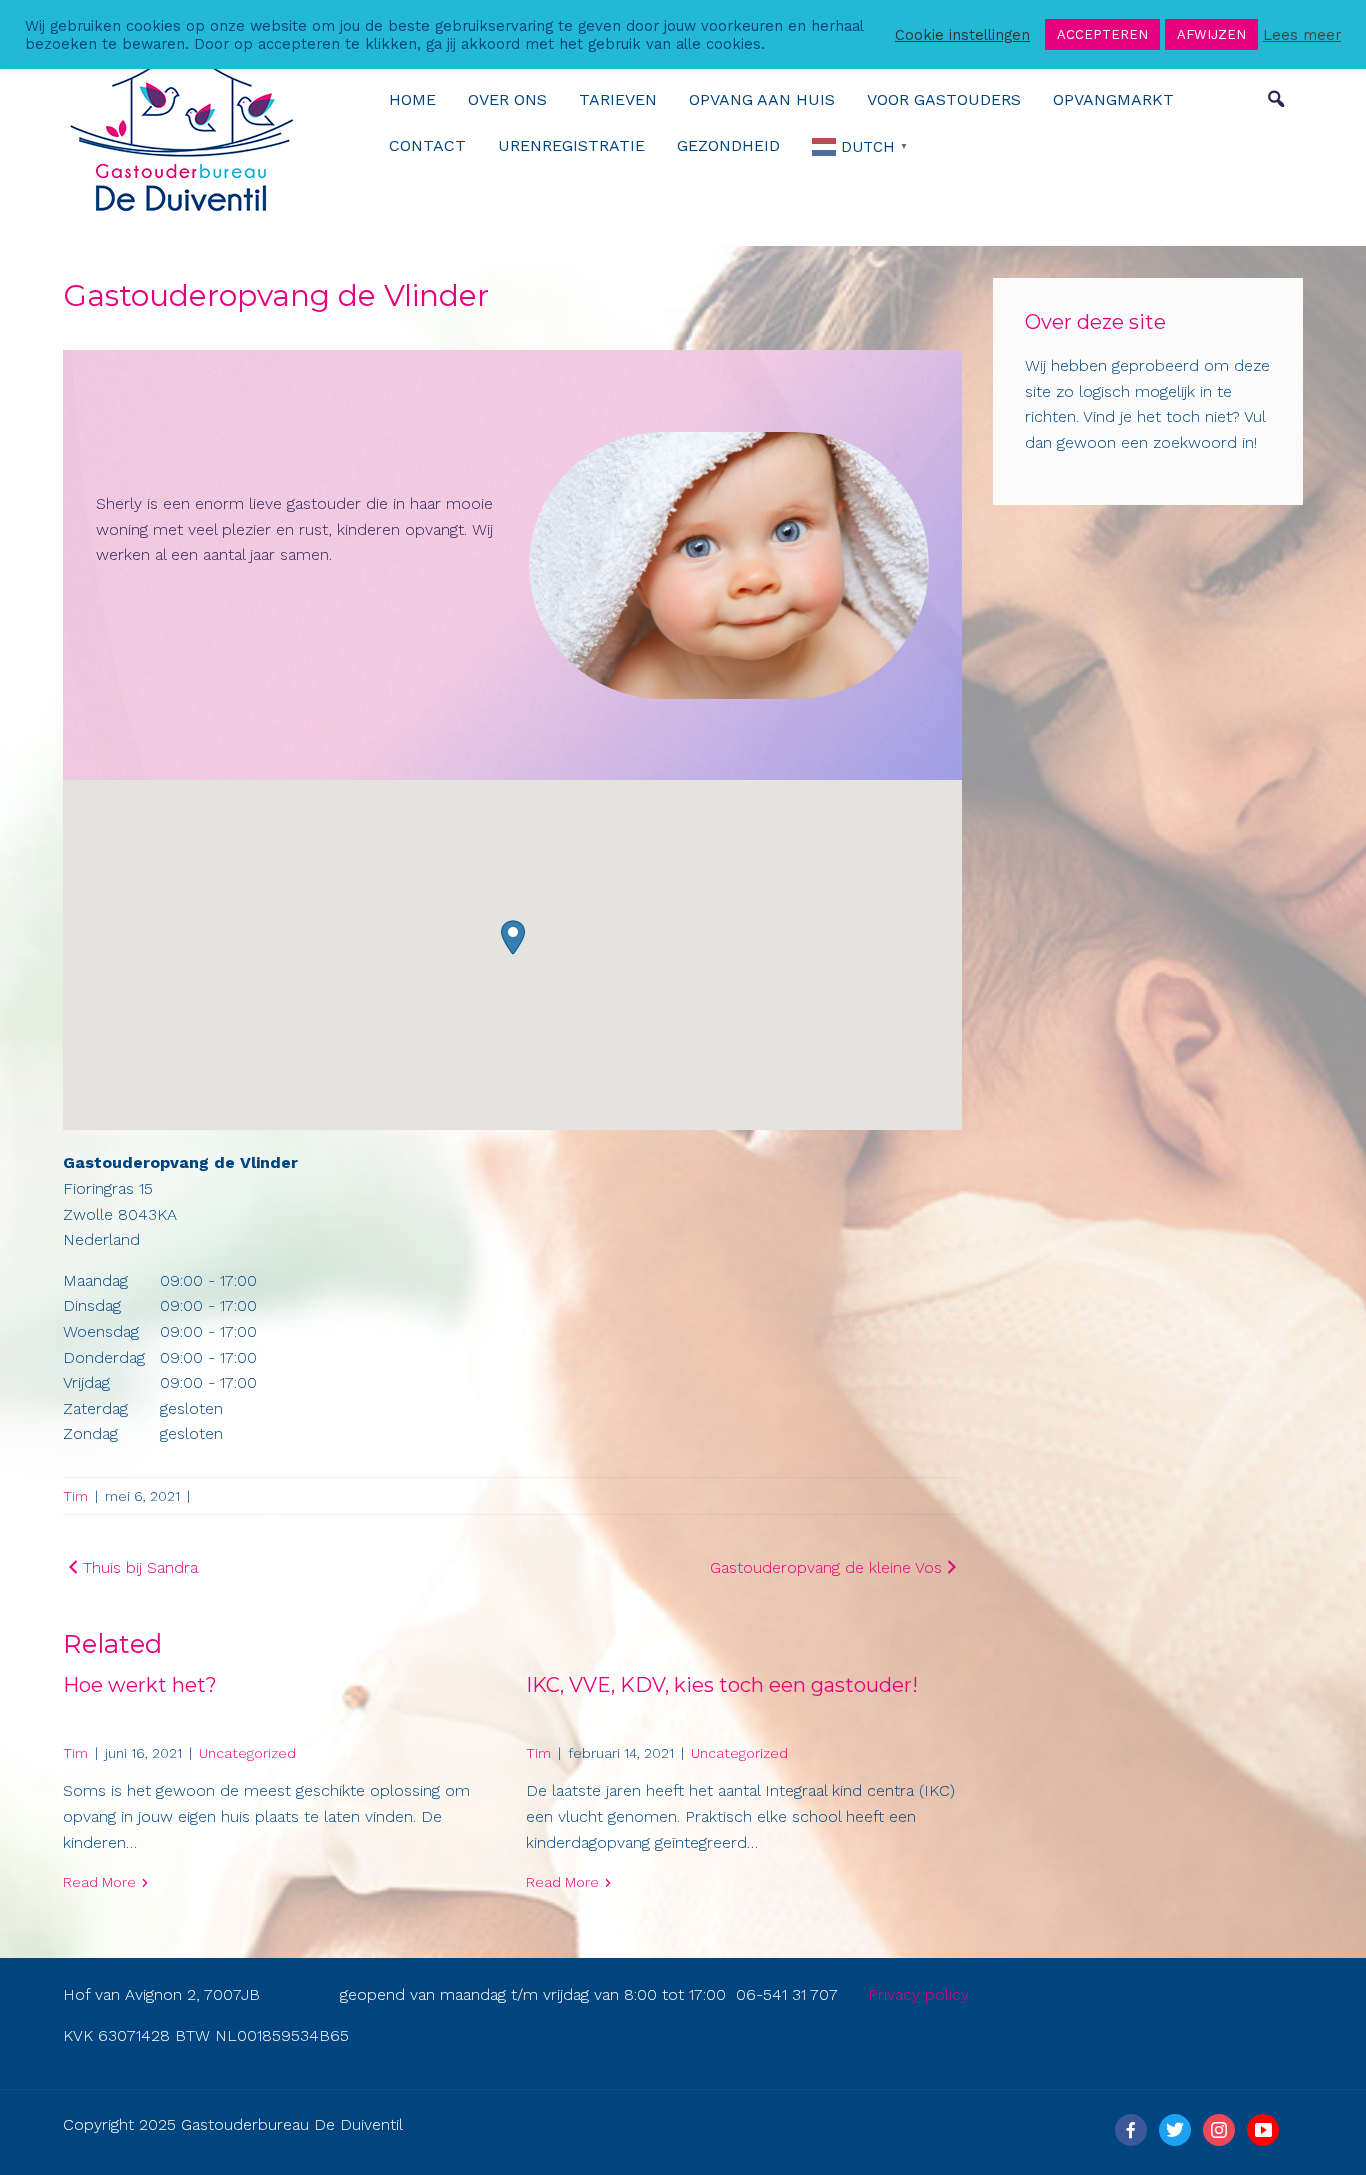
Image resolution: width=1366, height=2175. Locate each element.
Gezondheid (728, 145)
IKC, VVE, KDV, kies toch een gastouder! (722, 1685)
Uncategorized (247, 1753)
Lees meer (1302, 35)
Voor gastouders (944, 99)
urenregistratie (571, 145)
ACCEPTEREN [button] (1102, 34)
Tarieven (618, 99)
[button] (513, 937)
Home (412, 99)
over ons (507, 99)
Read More (99, 1882)
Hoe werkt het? (140, 1685)
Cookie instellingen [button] (962, 35)
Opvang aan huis (762, 99)
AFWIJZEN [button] (1211, 34)
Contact (427, 145)
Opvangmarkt (1113, 99)
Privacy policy (918, 1994)
